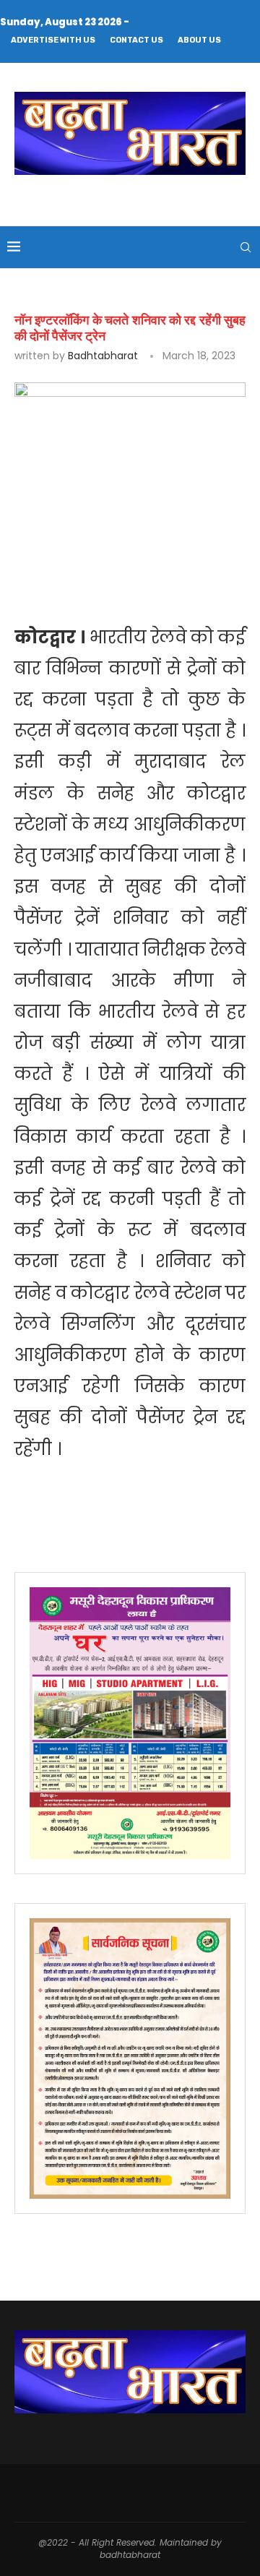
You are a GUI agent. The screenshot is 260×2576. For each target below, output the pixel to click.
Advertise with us (53, 40)
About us (199, 40)
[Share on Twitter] (181, 546)
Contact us (136, 40)
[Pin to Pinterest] (215, 546)
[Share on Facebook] (149, 546)
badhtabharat (103, 356)
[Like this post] (117, 546)
